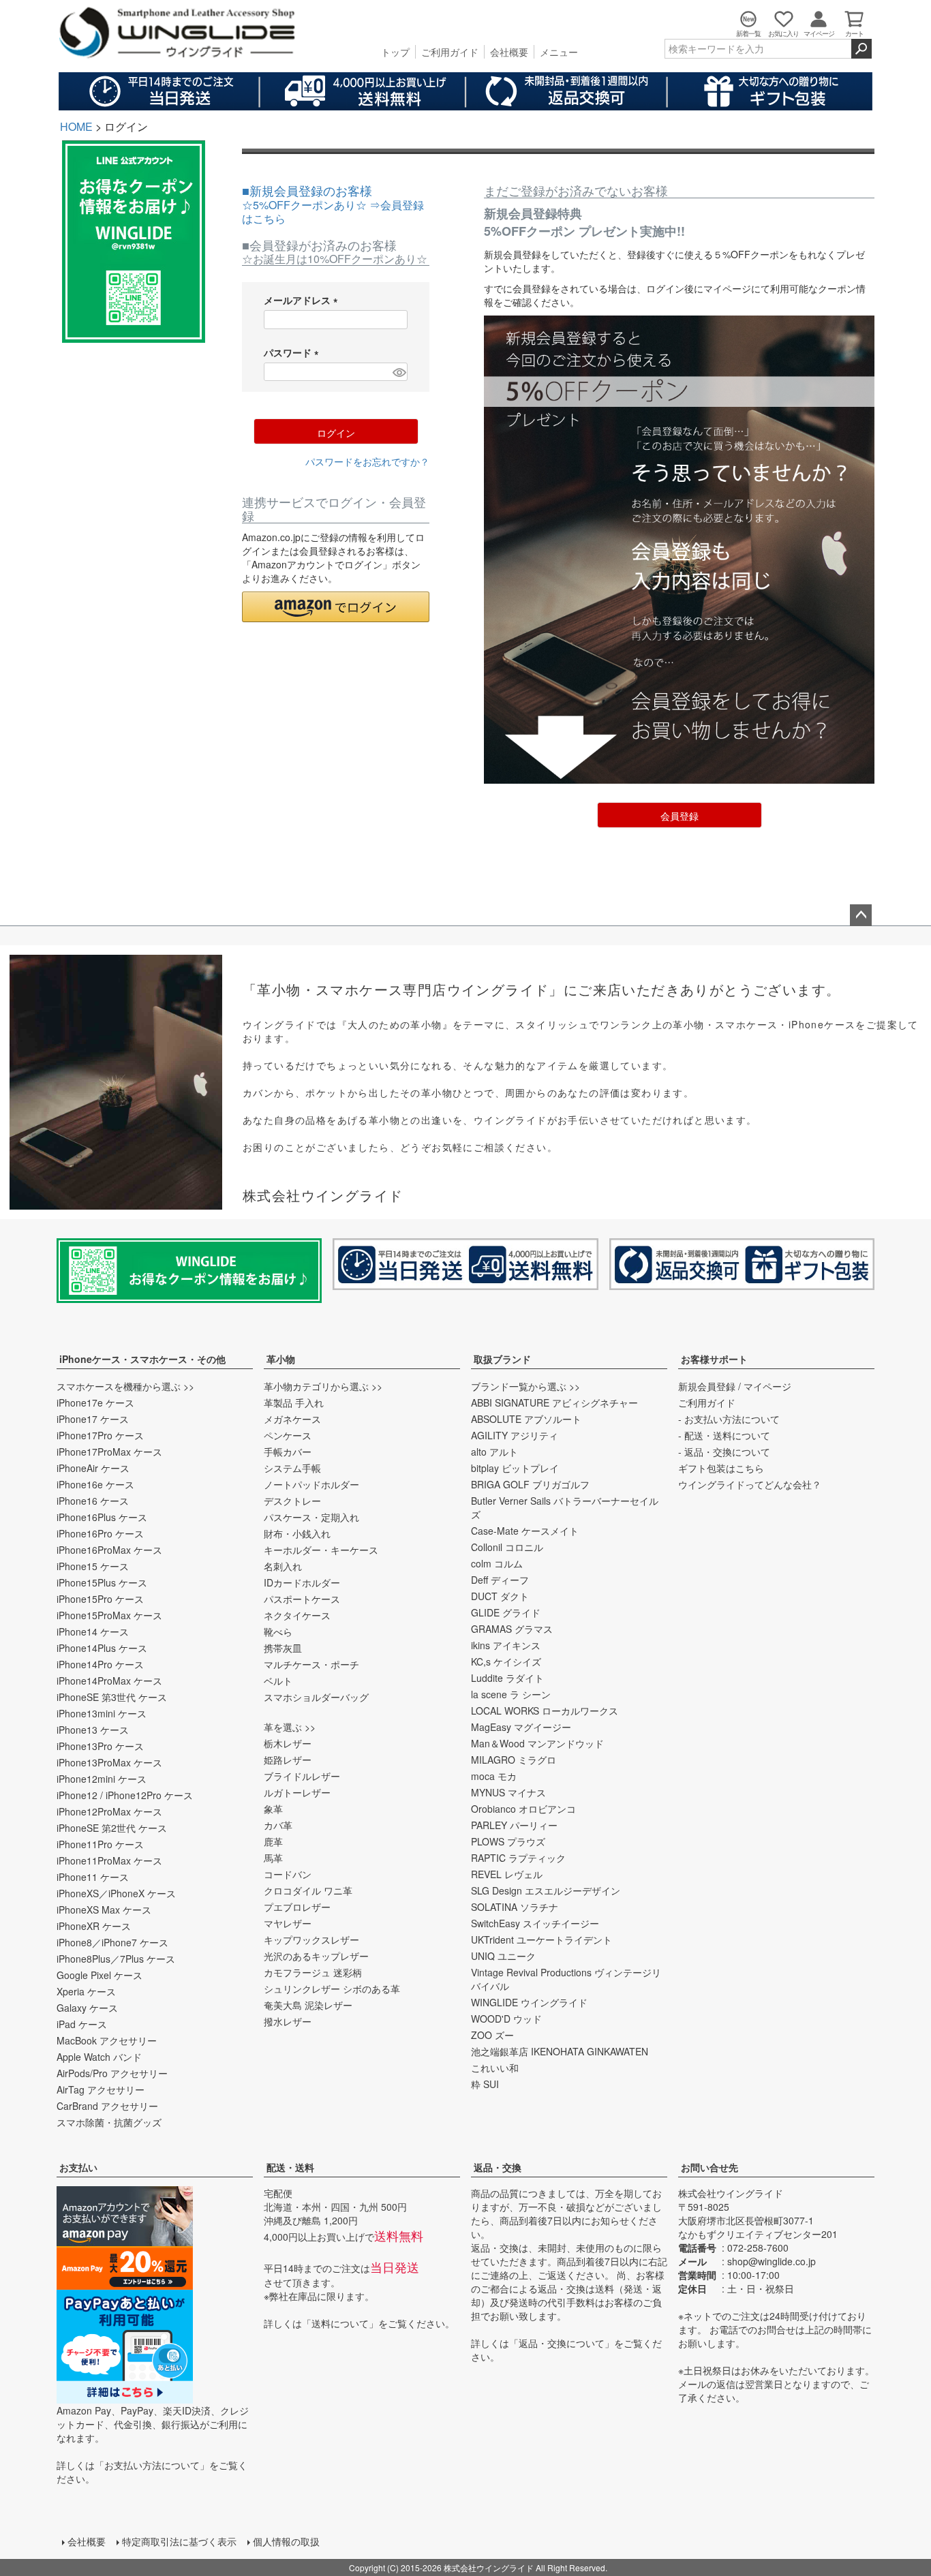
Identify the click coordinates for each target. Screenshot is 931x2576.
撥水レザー (288, 2021)
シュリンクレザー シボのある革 (332, 1989)
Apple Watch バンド (99, 2057)
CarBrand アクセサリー (107, 2106)
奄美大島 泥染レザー (308, 2005)
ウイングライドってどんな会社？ (750, 1484)
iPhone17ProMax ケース (109, 1452)
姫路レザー (288, 1760)
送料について (340, 2323)
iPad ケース (82, 2024)
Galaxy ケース (87, 2008)
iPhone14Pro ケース (100, 1664)
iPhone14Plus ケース (102, 1648)
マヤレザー (288, 1923)
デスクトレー (292, 1501)
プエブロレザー (297, 1907)
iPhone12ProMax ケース (109, 1811)
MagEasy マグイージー (521, 1727)
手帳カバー (288, 1452)
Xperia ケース (86, 1991)
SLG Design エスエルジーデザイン (546, 1890)
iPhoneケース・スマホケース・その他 (142, 1359)
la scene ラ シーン (511, 1694)
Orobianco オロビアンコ (523, 1809)
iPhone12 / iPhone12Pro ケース (125, 1795)
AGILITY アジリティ (515, 1435)
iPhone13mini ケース (102, 1713)
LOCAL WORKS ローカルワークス (545, 1711)
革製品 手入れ (294, 1402)
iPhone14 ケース (93, 1631)
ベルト (278, 1681)
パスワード (294, 352)
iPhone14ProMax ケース (109, 1681)
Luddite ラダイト (507, 1678)
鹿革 (273, 1841)
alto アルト (494, 1452)
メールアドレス (303, 300)
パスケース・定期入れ (311, 1517)
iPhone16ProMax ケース (109, 1550)
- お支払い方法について (729, 1419)
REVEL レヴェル (507, 1874)
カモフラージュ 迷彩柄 (313, 1972)
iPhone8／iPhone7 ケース (112, 1942)
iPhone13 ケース (93, 1730)
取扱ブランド (502, 1359)
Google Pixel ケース (100, 1975)
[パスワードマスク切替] (398, 372)
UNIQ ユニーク (503, 1956)
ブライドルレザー (302, 1776)
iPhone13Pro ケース (100, 1746)
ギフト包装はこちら (721, 1468)
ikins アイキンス (506, 1645)
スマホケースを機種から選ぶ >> (125, 1386)
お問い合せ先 (709, 2167)
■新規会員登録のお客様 (333, 204)
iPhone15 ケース (93, 1566)
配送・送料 (290, 2167)
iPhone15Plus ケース (102, 1582)
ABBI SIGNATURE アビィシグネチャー (554, 1402)
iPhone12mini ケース (102, 1779)
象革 (273, 1809)
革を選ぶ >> (290, 1727)
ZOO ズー (492, 2035)
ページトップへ (861, 915)
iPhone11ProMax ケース (109, 1860)
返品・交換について (562, 2343)
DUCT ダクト (500, 1596)
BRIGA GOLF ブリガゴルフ (530, 1484)
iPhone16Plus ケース (102, 1517)
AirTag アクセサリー (101, 2089)
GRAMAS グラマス (512, 1629)
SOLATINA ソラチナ (515, 1907)
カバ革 (278, 1825)
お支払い (78, 2167)
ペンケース (288, 1435)
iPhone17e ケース (95, 1402)
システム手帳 (292, 1468)
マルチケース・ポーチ (311, 1664)
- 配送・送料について (724, 1435)
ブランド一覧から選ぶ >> (525, 1386)
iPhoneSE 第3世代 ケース (112, 1697)
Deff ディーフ (500, 1580)
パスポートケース (302, 1599)
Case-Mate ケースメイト (525, 1531)
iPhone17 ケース (93, 1419)
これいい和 (495, 2068)
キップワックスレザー (311, 1939)
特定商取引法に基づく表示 (179, 2541)
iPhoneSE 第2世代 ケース (112, 1828)
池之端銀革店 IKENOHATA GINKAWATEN (560, 2051)
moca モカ (494, 1776)
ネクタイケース (297, 1615)
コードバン (288, 1874)
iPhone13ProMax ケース (109, 1762)
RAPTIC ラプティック (518, 1858)
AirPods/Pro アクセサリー (112, 2073)
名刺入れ (283, 1566)
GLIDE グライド (506, 1612)
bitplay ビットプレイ (515, 1468)
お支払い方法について (152, 2465)
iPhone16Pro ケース (100, 1533)
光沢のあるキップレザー (316, 1956)
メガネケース (292, 1419)
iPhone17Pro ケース (100, 1435)
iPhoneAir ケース (93, 1468)
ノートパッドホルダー (311, 1484)
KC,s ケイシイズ (506, 1661)
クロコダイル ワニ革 (308, 1890)
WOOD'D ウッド (506, 2019)
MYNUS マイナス (508, 1792)
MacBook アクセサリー (107, 2040)
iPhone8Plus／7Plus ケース (116, 1959)
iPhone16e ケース (95, 1484)
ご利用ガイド (450, 52)
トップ (395, 52)
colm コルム (497, 1563)
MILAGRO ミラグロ (514, 1760)
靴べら (278, 1631)
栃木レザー (288, 1743)
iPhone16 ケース (93, 1501)
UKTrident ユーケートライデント (541, 1939)
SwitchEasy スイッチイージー (535, 1923)
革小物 (281, 1359)
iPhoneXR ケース (94, 1926)
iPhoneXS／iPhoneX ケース (116, 1893)
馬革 (273, 1858)
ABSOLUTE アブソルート (526, 1419)
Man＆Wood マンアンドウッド (537, 1743)
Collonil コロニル (507, 1547)
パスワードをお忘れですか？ (367, 461)
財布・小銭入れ (297, 1533)
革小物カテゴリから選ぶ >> (323, 1386)
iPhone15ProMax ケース (109, 1615)
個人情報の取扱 (286, 2541)
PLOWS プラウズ (508, 1841)
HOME (76, 126)
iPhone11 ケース (93, 1877)
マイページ (767, 1386)
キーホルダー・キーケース (321, 1550)
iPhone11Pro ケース (100, 1844)
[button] (336, 607)
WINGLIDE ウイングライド (529, 2002)
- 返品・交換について (724, 1452)
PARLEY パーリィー (514, 1825)
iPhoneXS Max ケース (104, 1910)
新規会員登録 (707, 1386)
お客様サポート (714, 1359)
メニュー (559, 52)
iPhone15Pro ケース (100, 1599)
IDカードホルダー (302, 1582)
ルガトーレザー (297, 1792)
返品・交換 (498, 2167)
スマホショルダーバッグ (316, 1697)
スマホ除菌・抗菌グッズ (109, 2122)
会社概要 (509, 52)
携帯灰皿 (283, 1648)
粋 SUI (485, 2084)
